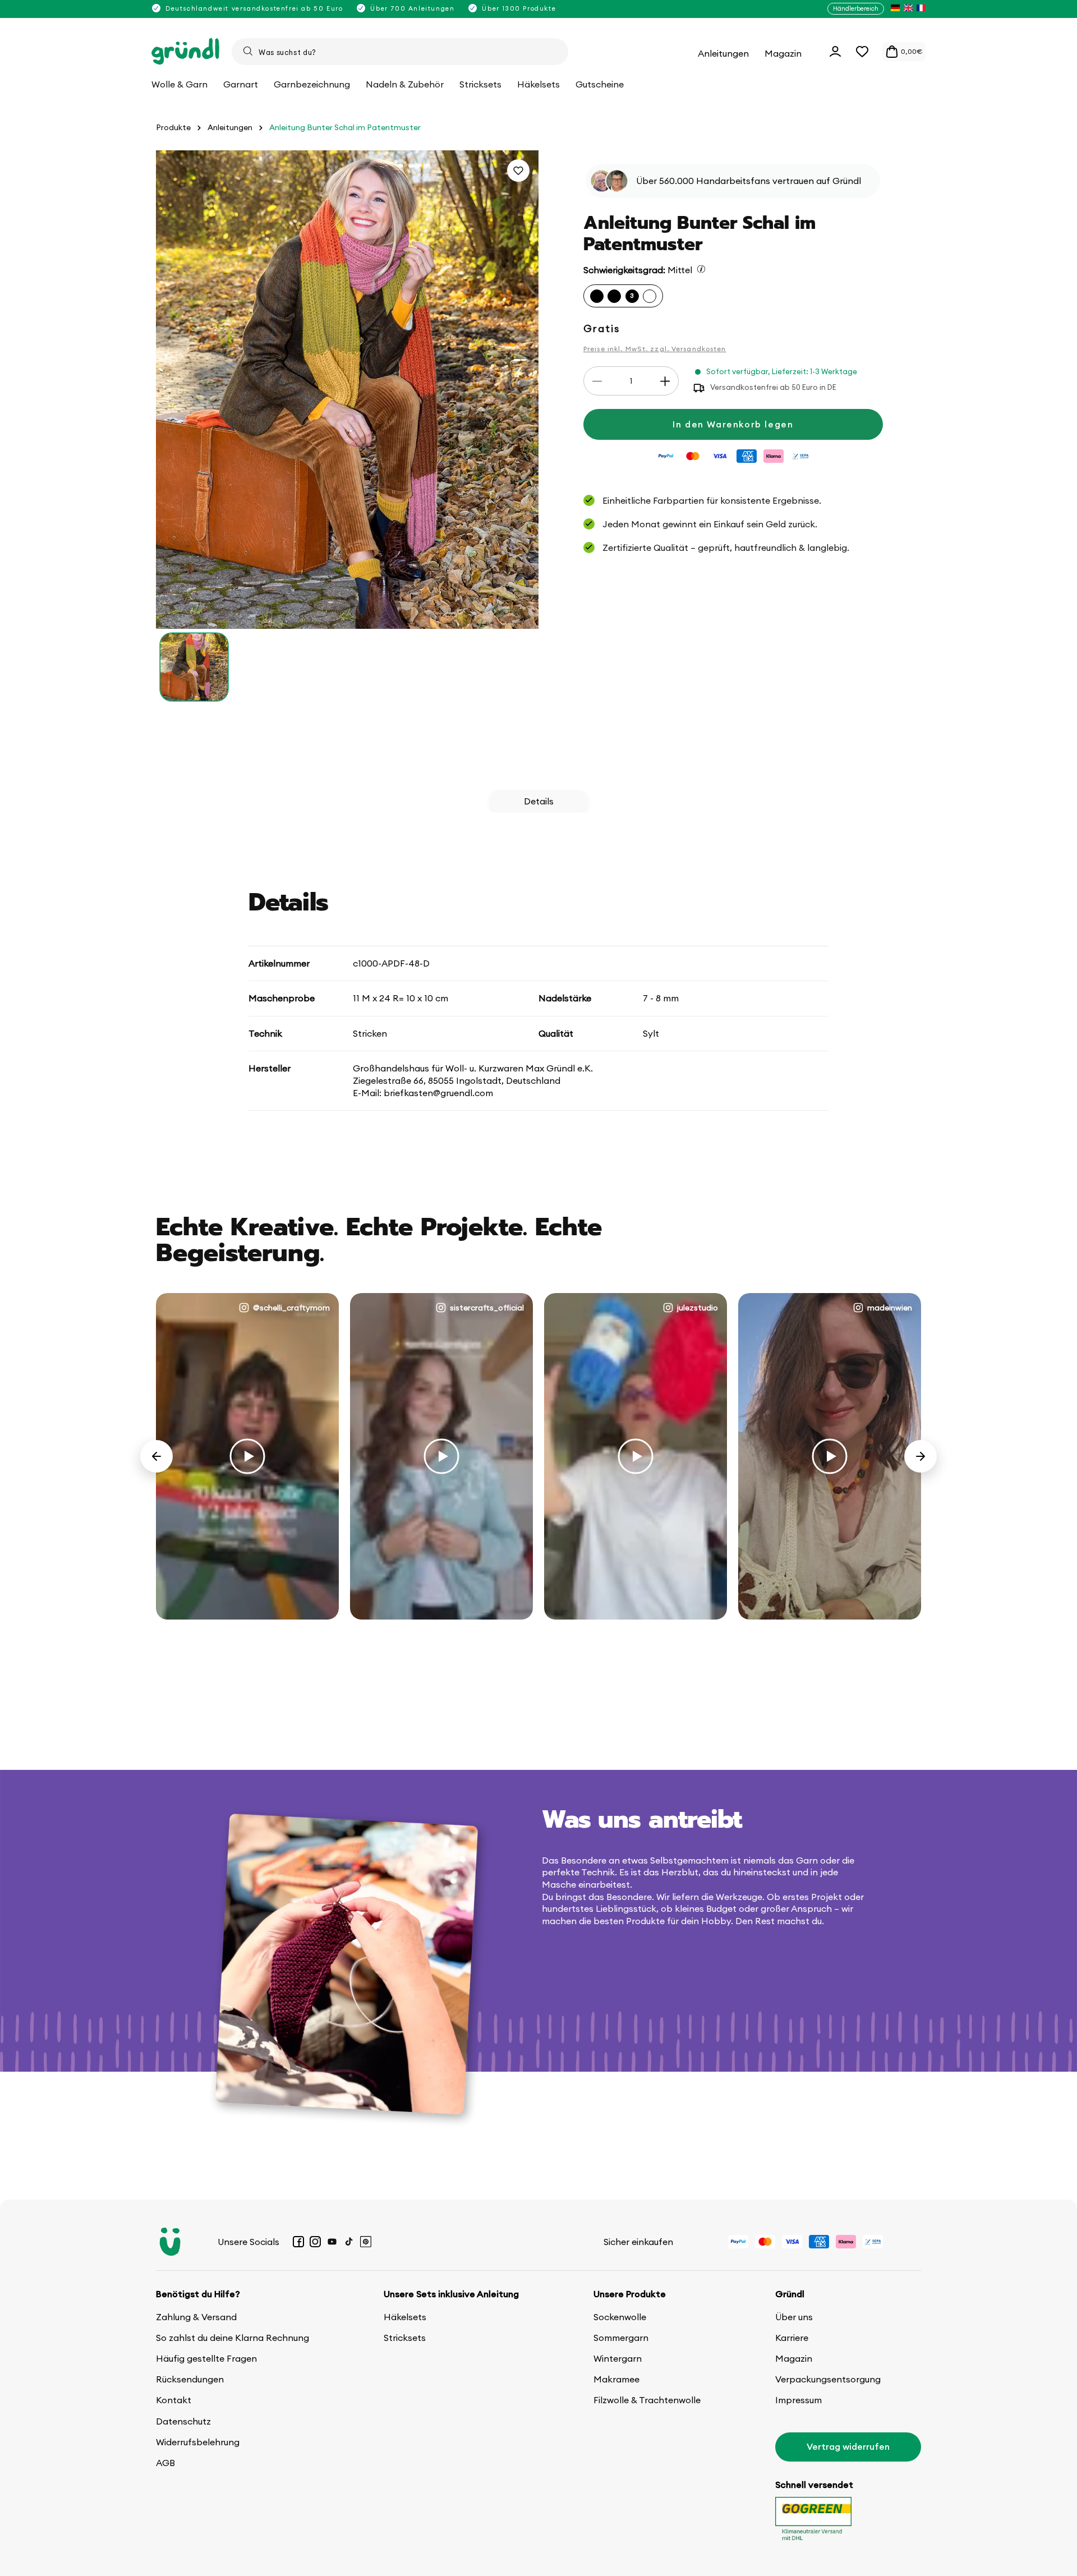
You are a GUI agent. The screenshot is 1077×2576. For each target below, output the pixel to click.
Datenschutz (183, 2421)
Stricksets (405, 2338)
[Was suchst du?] (248, 51)
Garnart (241, 84)
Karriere (792, 2338)
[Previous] (157, 1456)
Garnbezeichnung (312, 84)
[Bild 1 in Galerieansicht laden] (194, 667)
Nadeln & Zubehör (405, 84)
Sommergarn (621, 2338)
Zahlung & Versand (196, 2317)
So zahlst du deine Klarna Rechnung (233, 2338)
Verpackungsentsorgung (828, 2379)
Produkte (173, 128)
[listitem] (895, 9)
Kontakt (174, 2400)
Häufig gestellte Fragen (206, 2358)
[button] (862, 52)
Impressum (798, 2400)
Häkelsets (405, 2317)
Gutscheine (600, 84)
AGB (165, 2463)
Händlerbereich (856, 8)
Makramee (616, 2379)
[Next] (920, 1456)
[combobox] (400, 52)
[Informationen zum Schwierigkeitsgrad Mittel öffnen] (701, 269)
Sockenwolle (620, 2317)
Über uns (794, 2317)
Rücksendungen (190, 2379)
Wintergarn (618, 2358)
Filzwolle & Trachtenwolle (647, 2400)
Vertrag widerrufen (848, 2446)
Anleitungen (230, 128)
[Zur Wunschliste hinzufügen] (518, 171)
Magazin (794, 2358)
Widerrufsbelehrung (198, 2442)
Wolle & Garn (179, 84)
